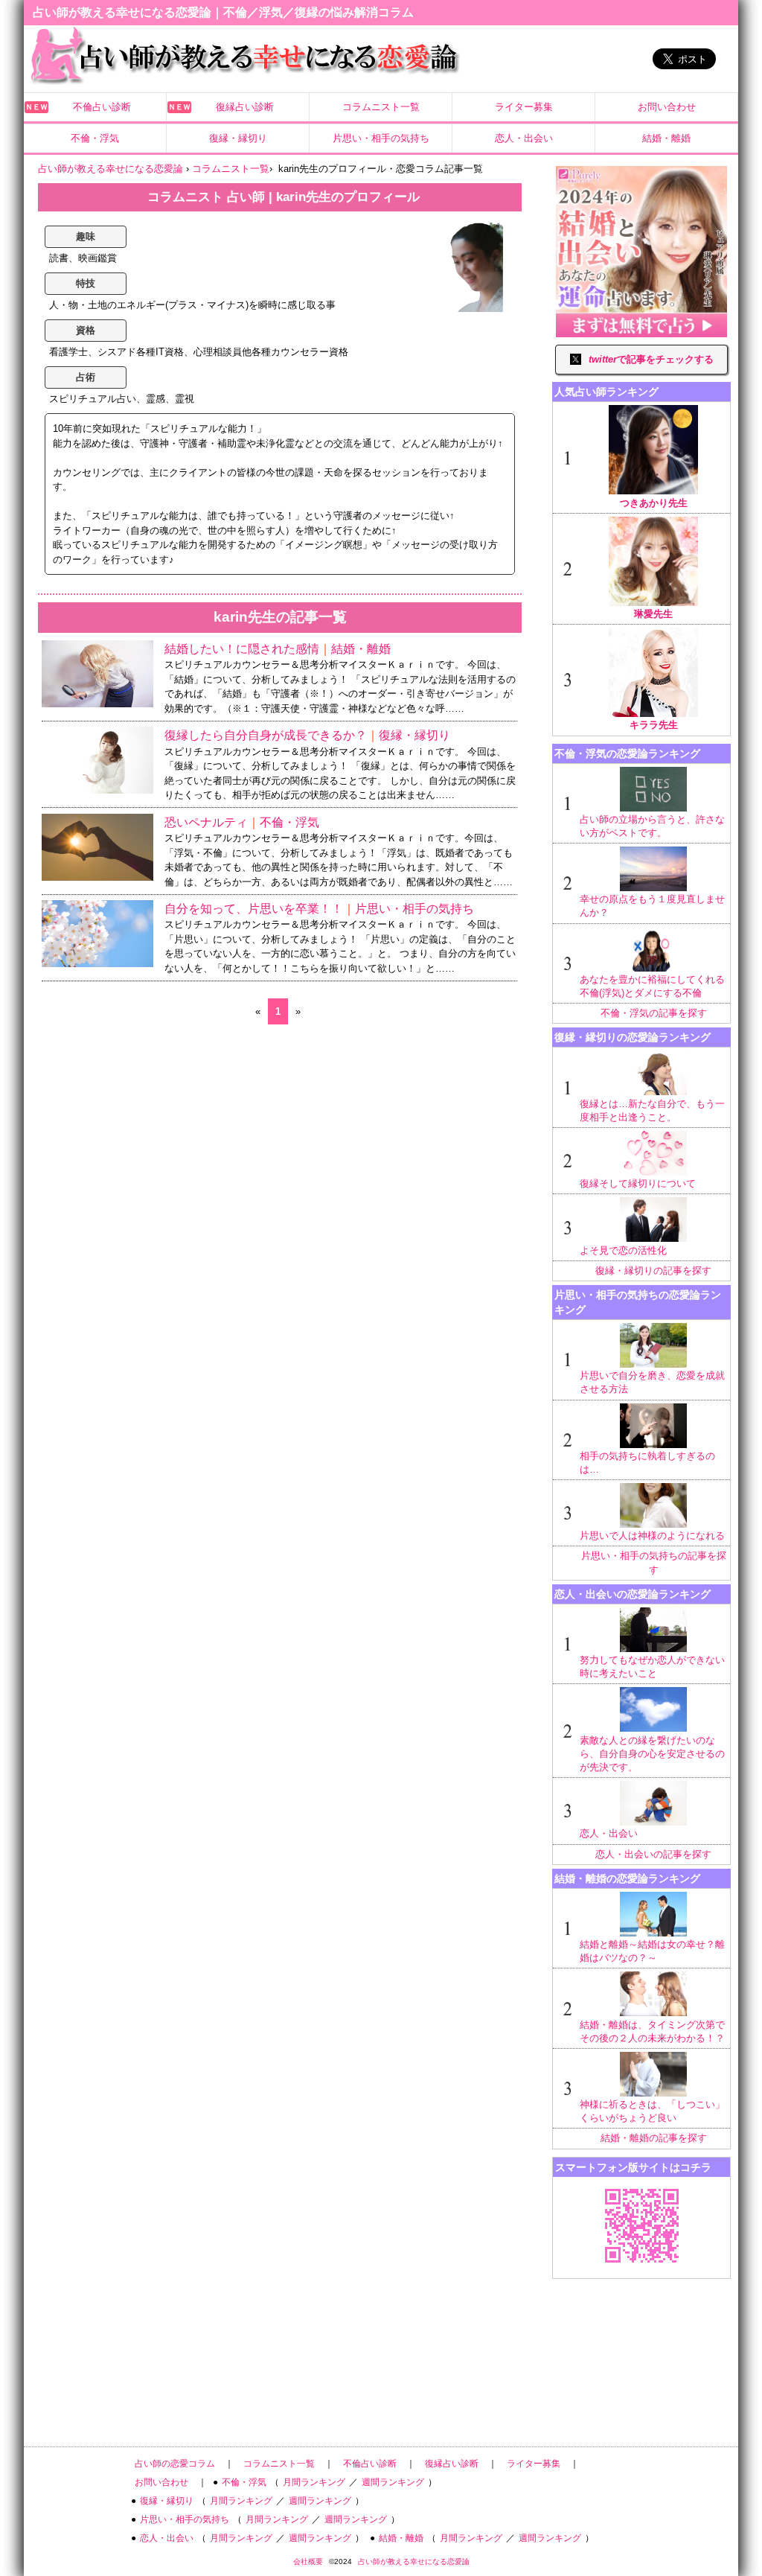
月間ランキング (314, 2482)
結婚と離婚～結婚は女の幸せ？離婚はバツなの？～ (652, 1951)
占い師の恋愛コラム (175, 2464)
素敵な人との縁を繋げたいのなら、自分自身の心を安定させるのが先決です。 (652, 1754)
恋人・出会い (524, 138)
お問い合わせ (667, 107)
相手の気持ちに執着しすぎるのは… (647, 1463)
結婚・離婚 (666, 138)
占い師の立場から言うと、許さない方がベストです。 (652, 826)
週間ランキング (393, 2482)
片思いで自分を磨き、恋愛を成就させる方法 (652, 1382)
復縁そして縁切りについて (638, 1183)
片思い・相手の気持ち (381, 138)
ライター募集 (524, 107)
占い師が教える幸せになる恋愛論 (414, 2561)
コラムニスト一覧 (381, 107)
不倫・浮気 (95, 138)
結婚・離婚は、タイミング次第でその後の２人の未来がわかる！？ (652, 2031)
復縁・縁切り (238, 138)
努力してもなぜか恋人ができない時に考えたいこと (652, 1667)
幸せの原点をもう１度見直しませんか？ (652, 906)
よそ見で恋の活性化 (623, 1250)
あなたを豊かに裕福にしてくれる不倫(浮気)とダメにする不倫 (652, 986)
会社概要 (308, 2561)
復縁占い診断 (245, 107)
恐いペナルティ (206, 822)
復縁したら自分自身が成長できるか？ (266, 735)
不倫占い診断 (102, 107)
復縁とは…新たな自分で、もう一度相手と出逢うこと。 (652, 1110)
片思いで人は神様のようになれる (652, 1536)
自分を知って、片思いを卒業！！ (254, 909)
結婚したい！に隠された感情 (242, 649)
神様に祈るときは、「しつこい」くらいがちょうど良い (652, 2111)
